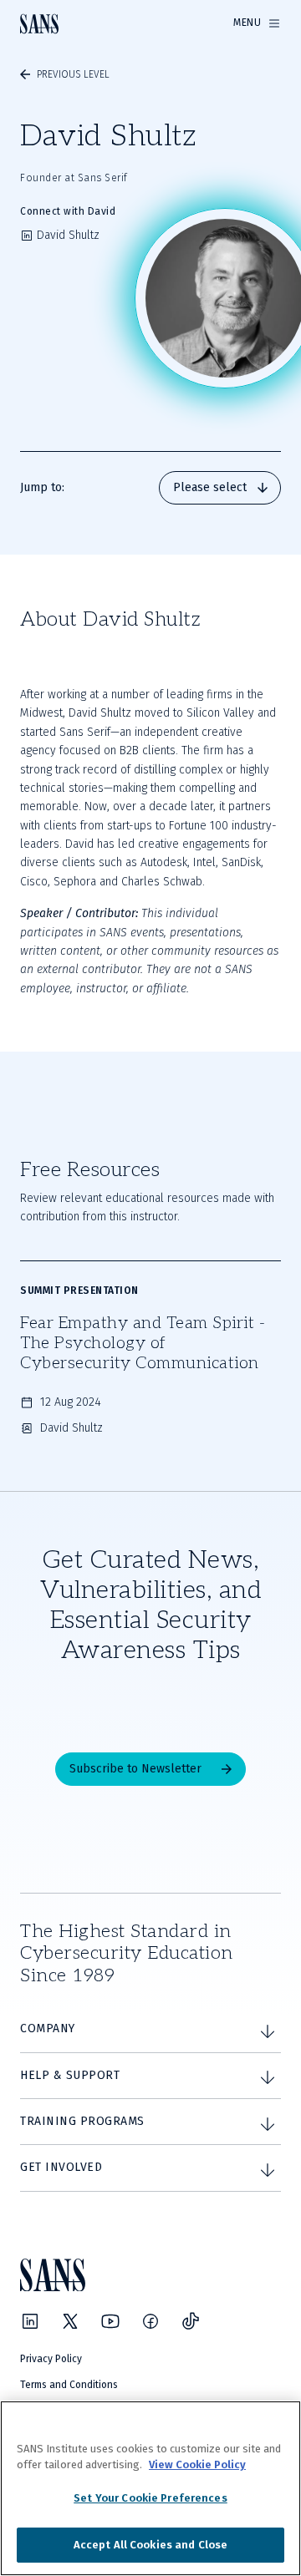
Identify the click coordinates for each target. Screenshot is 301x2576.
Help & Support (70, 2075)
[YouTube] (110, 2321)
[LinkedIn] (30, 2321)
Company (48, 2028)
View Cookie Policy (197, 2464)
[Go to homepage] (39, 24)
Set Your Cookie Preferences (150, 2498)
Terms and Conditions (69, 2385)
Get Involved (61, 2167)
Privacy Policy (51, 2359)
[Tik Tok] (191, 2321)
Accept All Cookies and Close (151, 2545)
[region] (150, 2488)
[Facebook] (150, 2321)
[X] (70, 2321)
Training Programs (82, 2121)
